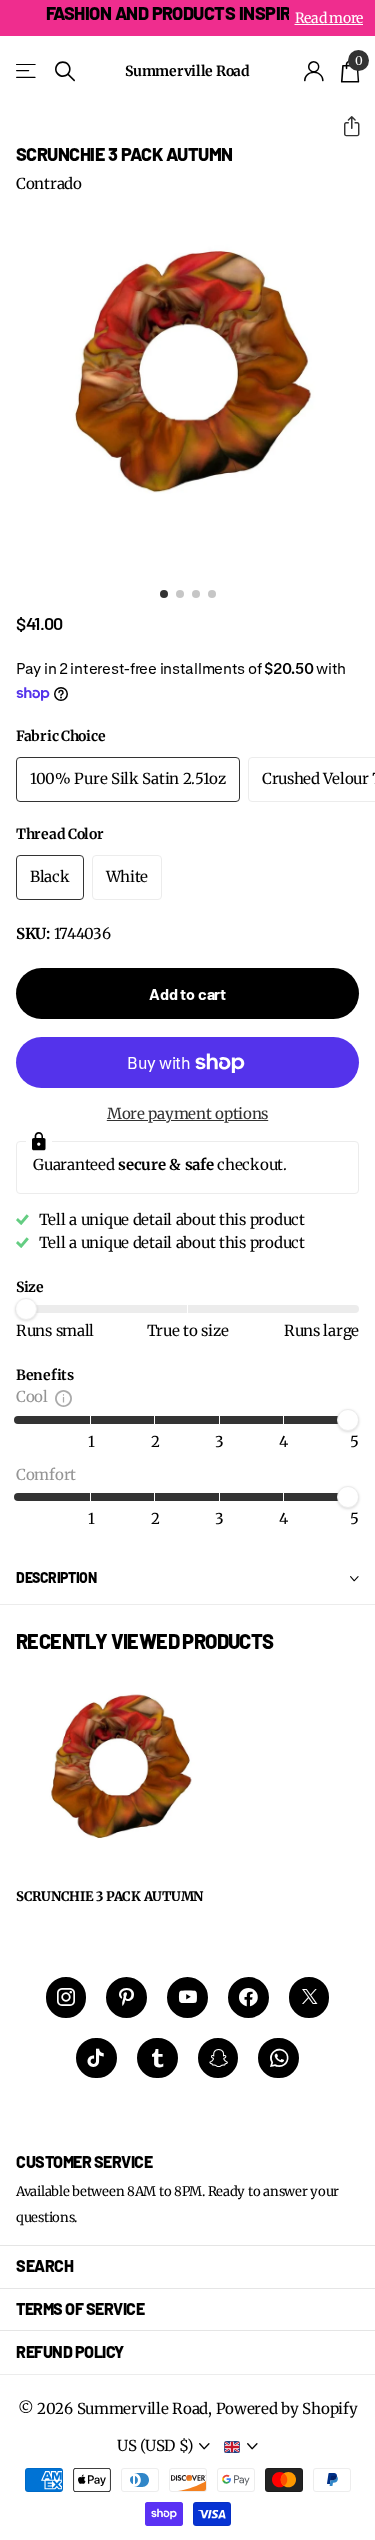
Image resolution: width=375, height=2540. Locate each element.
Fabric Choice (60, 736)
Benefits (45, 1375)
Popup (63, 1396)
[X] (309, 1997)
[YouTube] (187, 1997)
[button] (343, 126)
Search (44, 2265)
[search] (65, 71)
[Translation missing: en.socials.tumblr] (157, 2058)
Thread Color (60, 834)
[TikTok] (96, 2058)
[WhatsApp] (278, 2058)
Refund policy (70, 2351)
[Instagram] (66, 1997)
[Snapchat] (218, 2058)
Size (30, 1287)
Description (56, 1577)
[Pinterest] (126, 1997)
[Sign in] (314, 71)
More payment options (187, 1113)
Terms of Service (80, 2308)
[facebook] (248, 1997)
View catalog (27, 71)
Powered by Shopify (287, 2408)
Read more (329, 18)
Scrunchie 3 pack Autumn (109, 1897)
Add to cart (187, 993)
